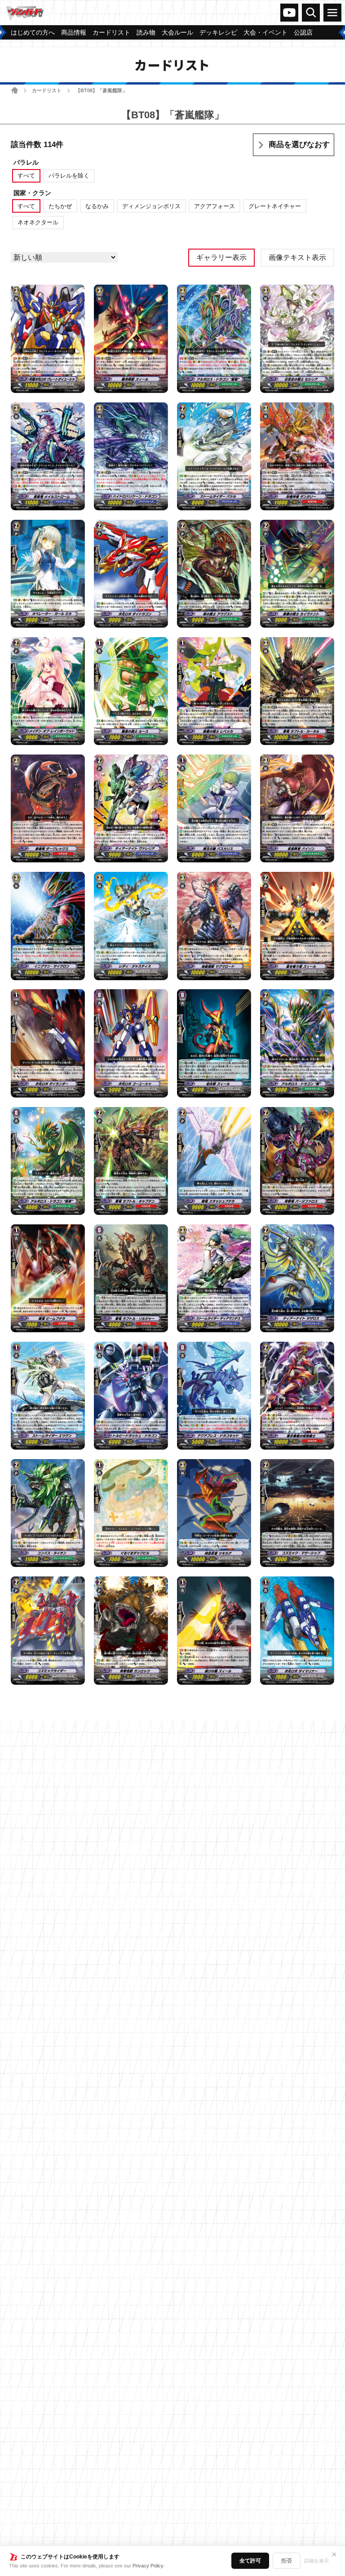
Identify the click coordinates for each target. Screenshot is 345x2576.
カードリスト (47, 90)
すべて (26, 176)
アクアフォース (215, 206)
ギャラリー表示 (221, 257)
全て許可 (250, 2561)
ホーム (15, 90)
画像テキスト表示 (297, 257)
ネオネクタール (38, 222)
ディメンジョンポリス (151, 206)
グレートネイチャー (275, 206)
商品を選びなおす (299, 145)
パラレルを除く (69, 176)
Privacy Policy (148, 2566)
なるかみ (97, 206)
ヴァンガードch (289, 13)
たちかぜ (60, 206)
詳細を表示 (316, 2561)
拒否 (287, 2561)
